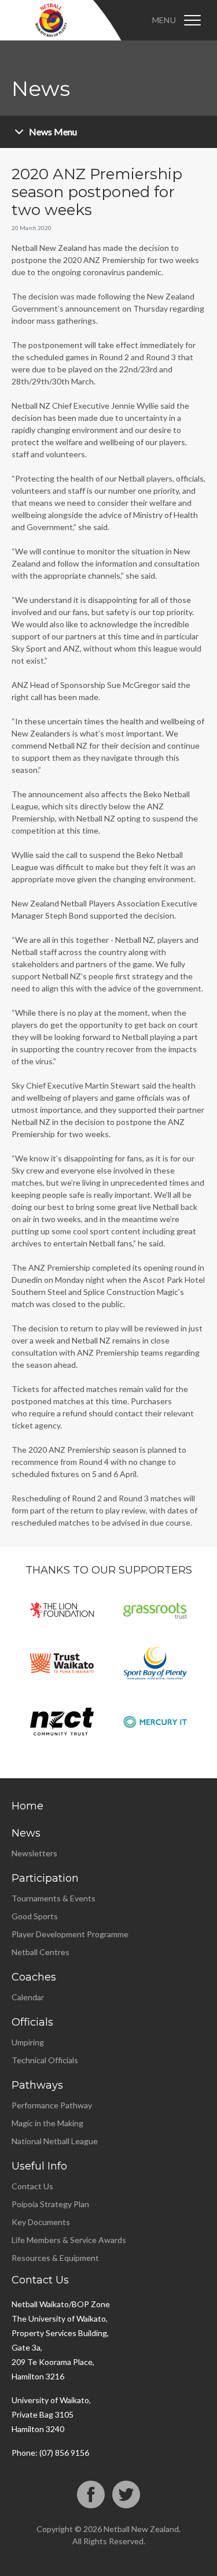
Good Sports (35, 1916)
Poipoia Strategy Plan (50, 2204)
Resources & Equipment (55, 2258)
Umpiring (28, 2042)
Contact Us (32, 2186)
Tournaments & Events (54, 1898)
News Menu (53, 132)
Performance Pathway (52, 2105)
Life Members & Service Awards (69, 2240)
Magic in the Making (47, 2123)
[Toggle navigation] (192, 20)
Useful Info (39, 2166)
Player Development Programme (70, 1934)
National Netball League (55, 2141)
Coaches (34, 1977)
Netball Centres (41, 1952)
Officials (32, 2022)
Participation (45, 1878)
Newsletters (34, 1853)
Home (27, 1806)
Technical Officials (45, 2060)
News (26, 1833)
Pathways (37, 2085)
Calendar (28, 1997)
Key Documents (41, 2222)
